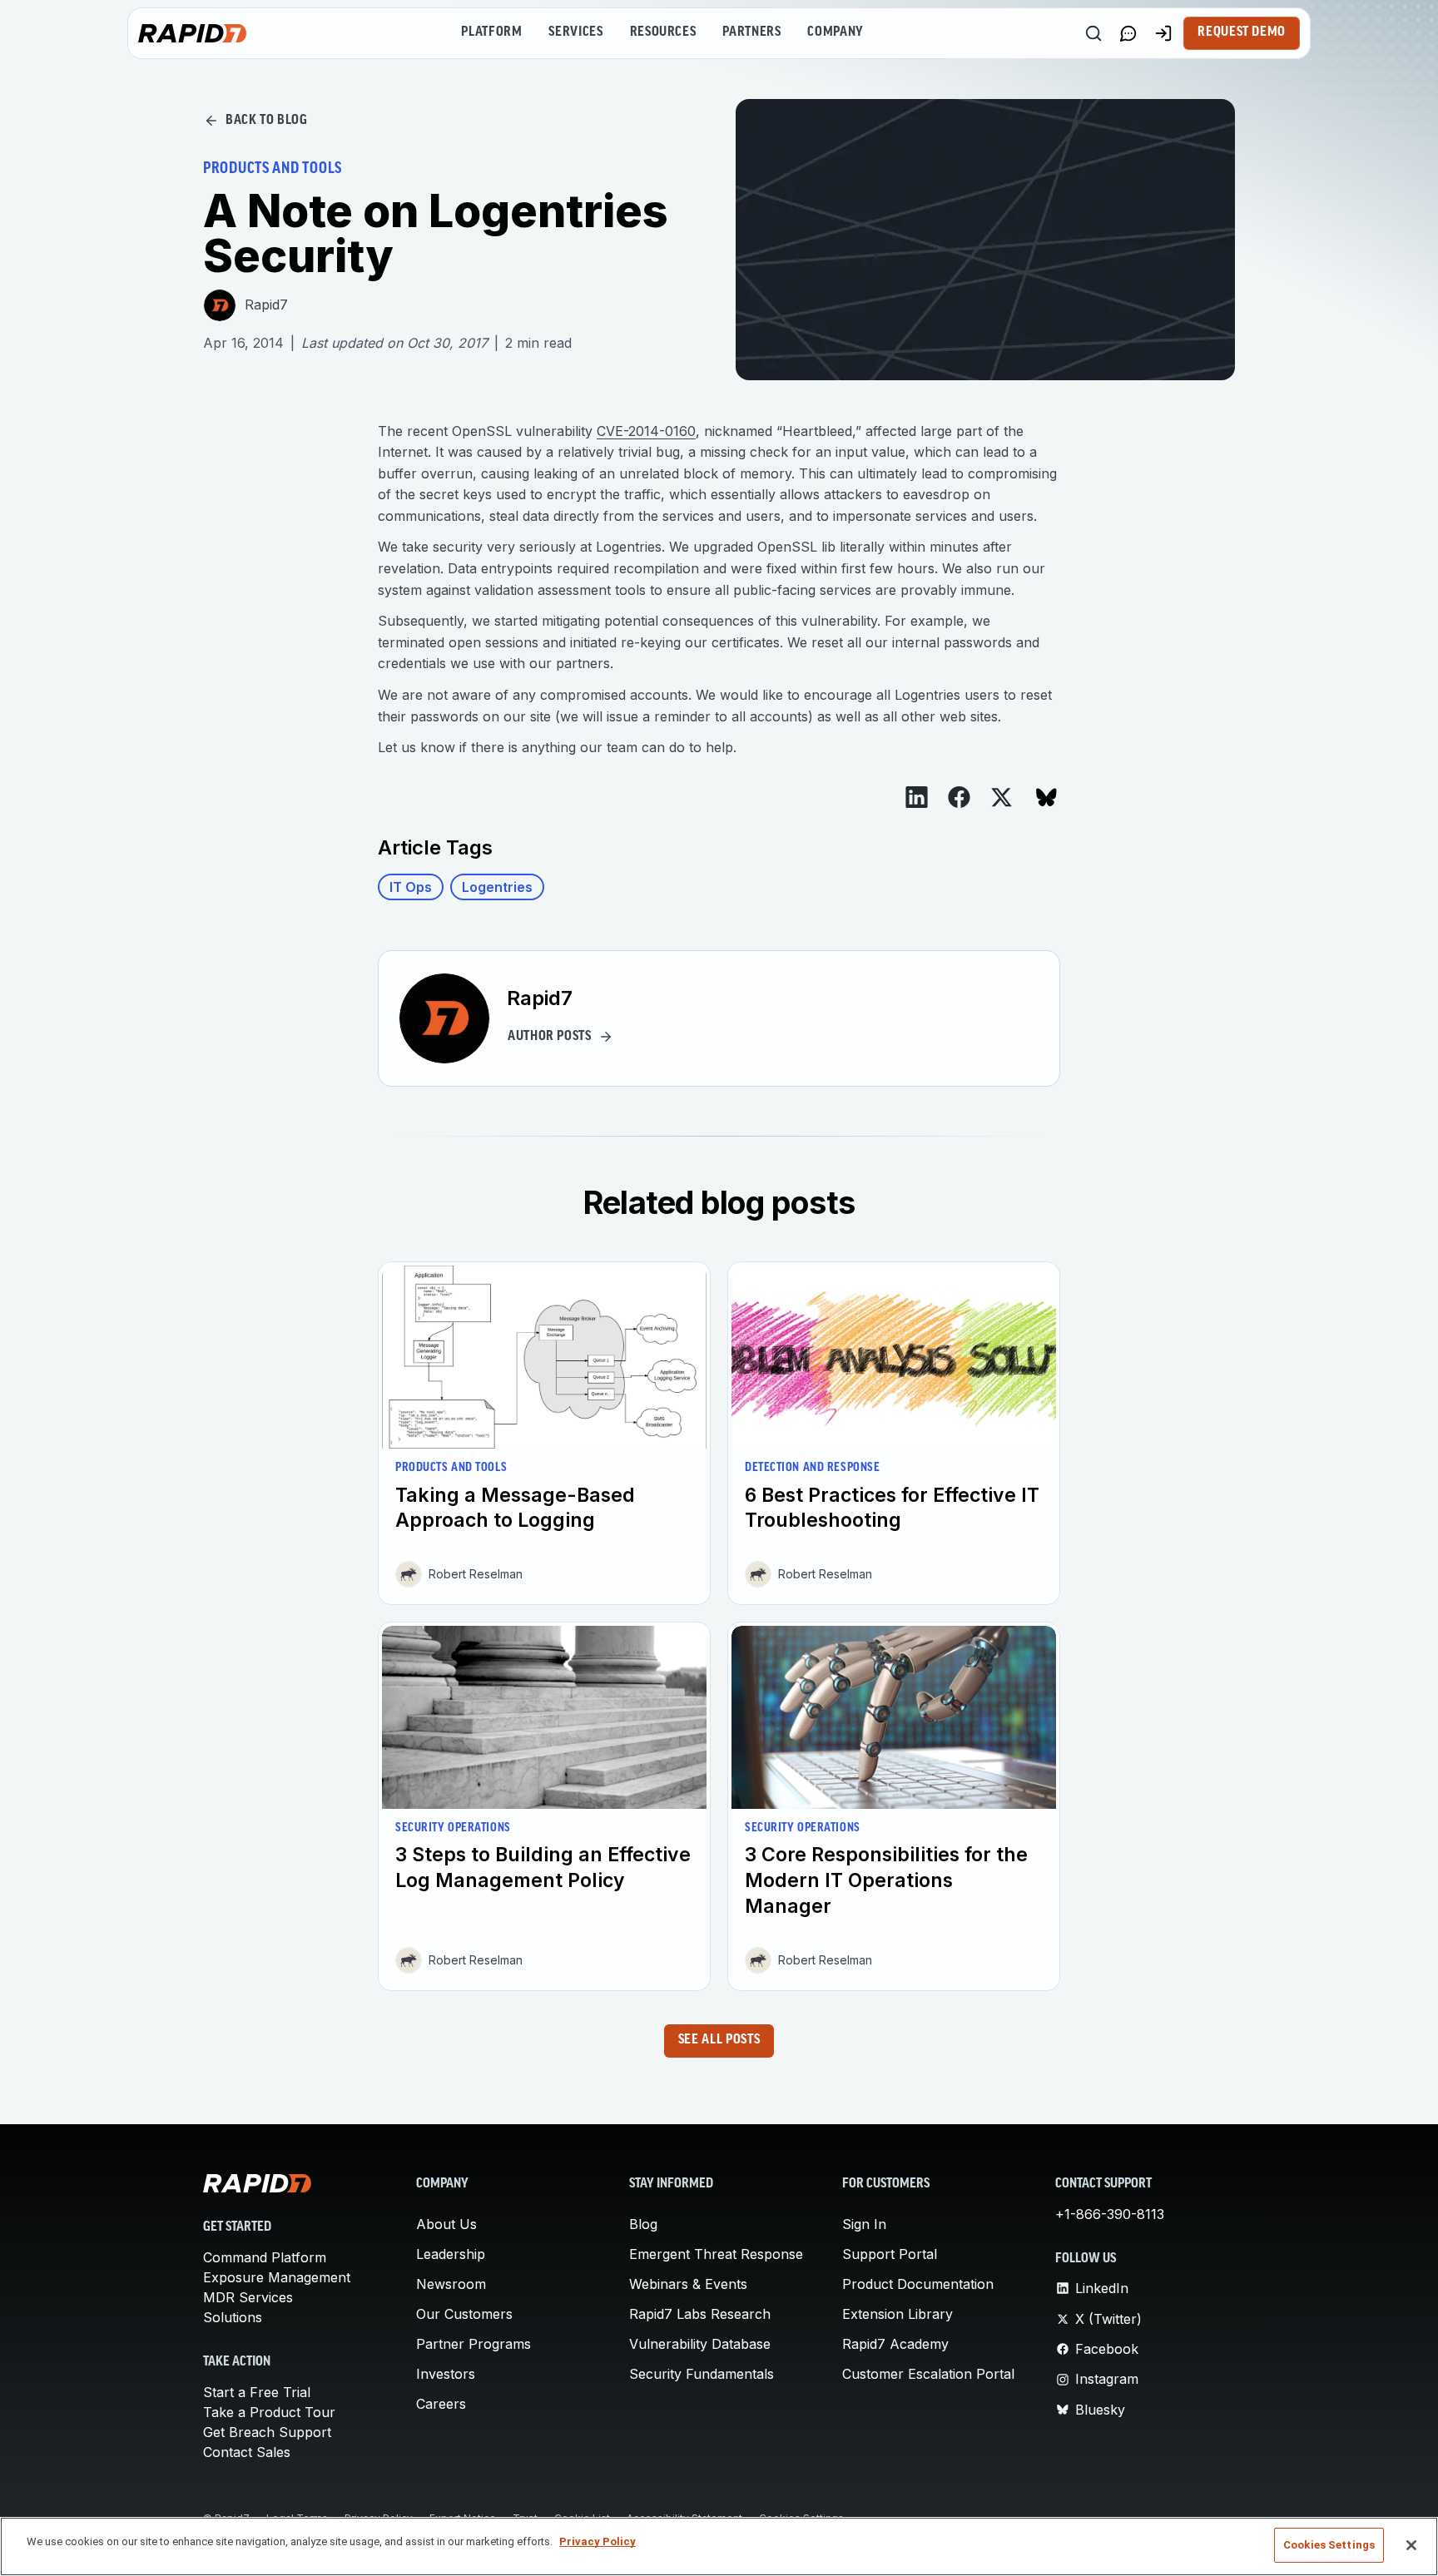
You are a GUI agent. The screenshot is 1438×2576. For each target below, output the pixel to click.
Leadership (451, 2254)
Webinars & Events (688, 2284)
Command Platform (265, 2257)
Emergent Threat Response (716, 2254)
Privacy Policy (598, 2541)
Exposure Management (277, 2277)
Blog (643, 2224)
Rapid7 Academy (895, 2344)
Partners (751, 32)
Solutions (233, 2317)
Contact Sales (247, 2452)
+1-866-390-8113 (1110, 2214)
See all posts (719, 2040)
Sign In (864, 2224)
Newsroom (451, 2284)
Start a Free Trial (257, 2392)
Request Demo (1242, 32)
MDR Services (248, 2297)
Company (835, 32)
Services (575, 32)
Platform (491, 32)
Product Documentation (918, 2284)
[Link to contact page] (1128, 33)
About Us (446, 2224)
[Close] (1411, 2545)
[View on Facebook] (959, 797)
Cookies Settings (1329, 2545)
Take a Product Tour (269, 2412)
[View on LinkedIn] (917, 797)
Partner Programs (474, 2344)
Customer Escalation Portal (928, 2374)
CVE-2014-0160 (646, 431)
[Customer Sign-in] (1163, 33)
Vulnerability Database (700, 2344)
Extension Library (898, 2314)
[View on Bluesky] (1046, 798)
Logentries (497, 887)
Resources (663, 32)
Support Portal (890, 2254)
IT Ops (411, 887)
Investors (446, 2374)
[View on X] (1002, 798)
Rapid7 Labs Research (700, 2314)
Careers (441, 2404)
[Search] (1093, 33)
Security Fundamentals (702, 2374)
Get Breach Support (267, 2432)
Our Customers (464, 2314)
